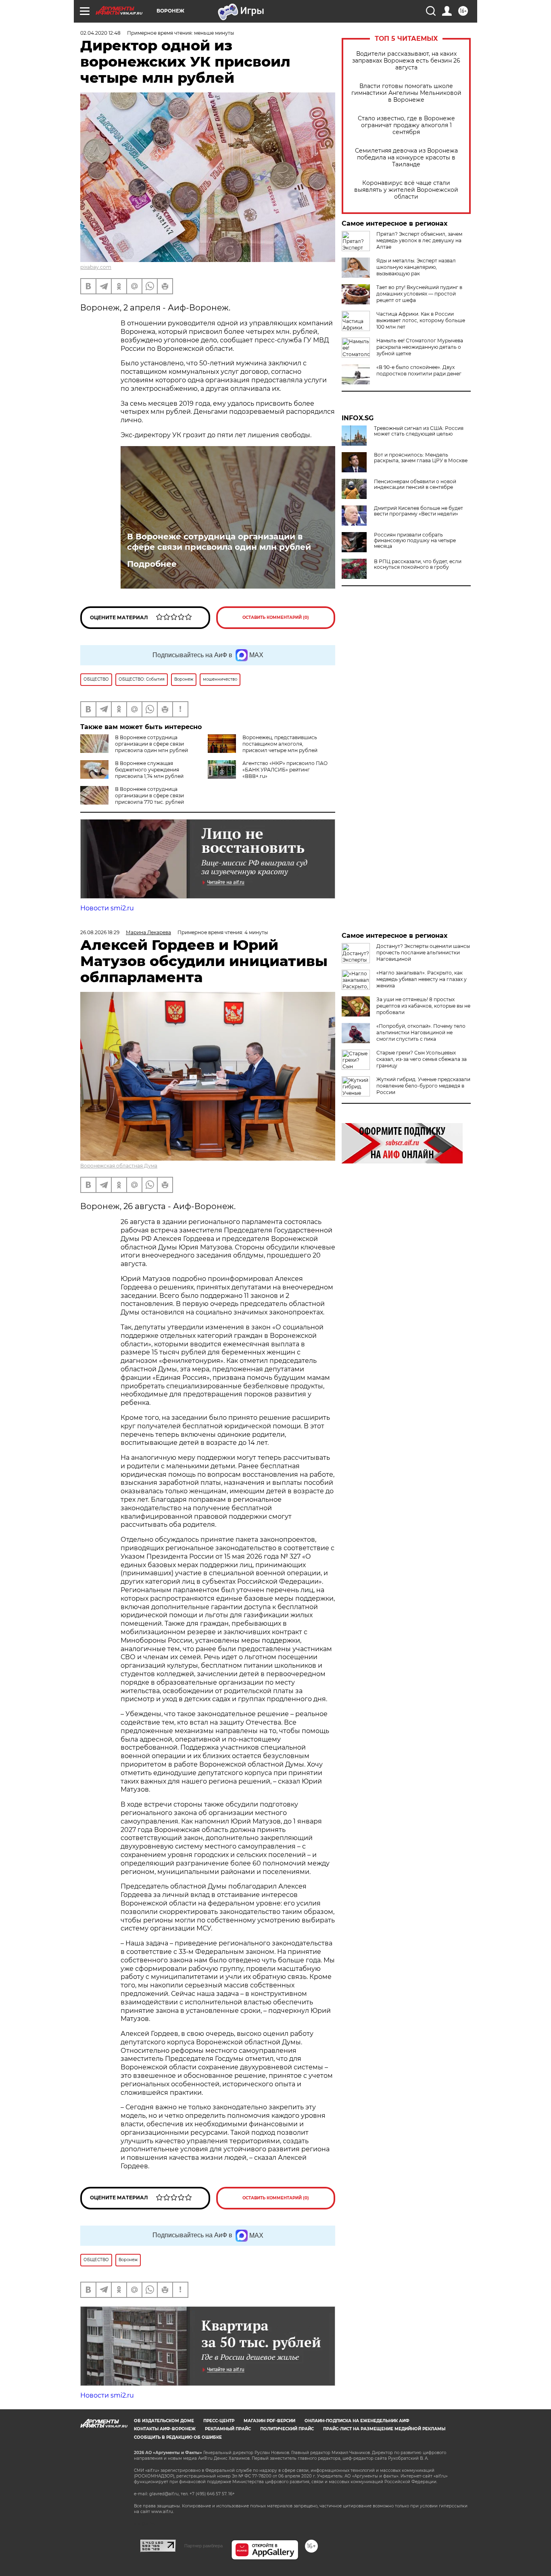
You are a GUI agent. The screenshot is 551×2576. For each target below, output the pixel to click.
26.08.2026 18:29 (100, 932)
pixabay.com (96, 267)
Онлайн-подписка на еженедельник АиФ (357, 2421)
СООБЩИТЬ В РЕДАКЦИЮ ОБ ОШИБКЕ (178, 2437)
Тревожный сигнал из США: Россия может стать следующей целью (419, 431)
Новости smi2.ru (107, 908)
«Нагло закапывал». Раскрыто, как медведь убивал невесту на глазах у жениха (422, 979)
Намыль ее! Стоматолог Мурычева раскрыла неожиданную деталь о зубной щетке (420, 347)
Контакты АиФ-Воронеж (165, 2429)
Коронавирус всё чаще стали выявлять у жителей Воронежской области (406, 190)
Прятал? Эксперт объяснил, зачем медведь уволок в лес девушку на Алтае (419, 240)
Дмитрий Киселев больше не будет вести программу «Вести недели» (418, 511)
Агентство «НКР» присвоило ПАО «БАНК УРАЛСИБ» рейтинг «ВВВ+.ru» (285, 770)
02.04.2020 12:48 (100, 33)
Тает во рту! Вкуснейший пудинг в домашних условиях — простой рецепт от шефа (419, 294)
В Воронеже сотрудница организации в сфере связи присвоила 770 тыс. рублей (149, 795)
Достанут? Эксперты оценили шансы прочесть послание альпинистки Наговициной (423, 953)
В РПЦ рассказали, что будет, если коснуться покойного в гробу (418, 564)
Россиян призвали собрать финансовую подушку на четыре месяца (415, 541)
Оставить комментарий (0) (276, 617)
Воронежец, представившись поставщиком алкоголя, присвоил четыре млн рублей (280, 744)
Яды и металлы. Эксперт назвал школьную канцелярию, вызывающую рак (416, 267)
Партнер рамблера (203, 2546)
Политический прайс (287, 2429)
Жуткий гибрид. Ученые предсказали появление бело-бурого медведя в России (423, 1086)
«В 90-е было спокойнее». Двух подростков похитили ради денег (419, 370)
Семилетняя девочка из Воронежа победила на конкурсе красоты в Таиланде (406, 158)
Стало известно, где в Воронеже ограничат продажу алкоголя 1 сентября (406, 125)
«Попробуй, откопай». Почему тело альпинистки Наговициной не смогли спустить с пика (421, 1032)
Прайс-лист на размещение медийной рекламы (384, 2429)
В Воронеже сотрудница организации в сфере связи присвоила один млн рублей (219, 542)
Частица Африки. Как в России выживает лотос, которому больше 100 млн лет (421, 320)
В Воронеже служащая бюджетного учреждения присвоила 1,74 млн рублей (149, 770)
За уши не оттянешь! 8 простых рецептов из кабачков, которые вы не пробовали (423, 1006)
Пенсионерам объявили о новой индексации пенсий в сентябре (415, 484)
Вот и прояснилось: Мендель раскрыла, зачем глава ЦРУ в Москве (421, 458)
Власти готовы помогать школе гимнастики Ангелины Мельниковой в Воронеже (406, 93)
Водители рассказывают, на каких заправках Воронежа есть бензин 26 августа (406, 61)
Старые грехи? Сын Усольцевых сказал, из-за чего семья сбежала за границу (422, 1059)
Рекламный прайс (228, 2429)
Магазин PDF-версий (269, 2421)
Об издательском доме (164, 2421)
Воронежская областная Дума (119, 1166)
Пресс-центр (219, 2421)
